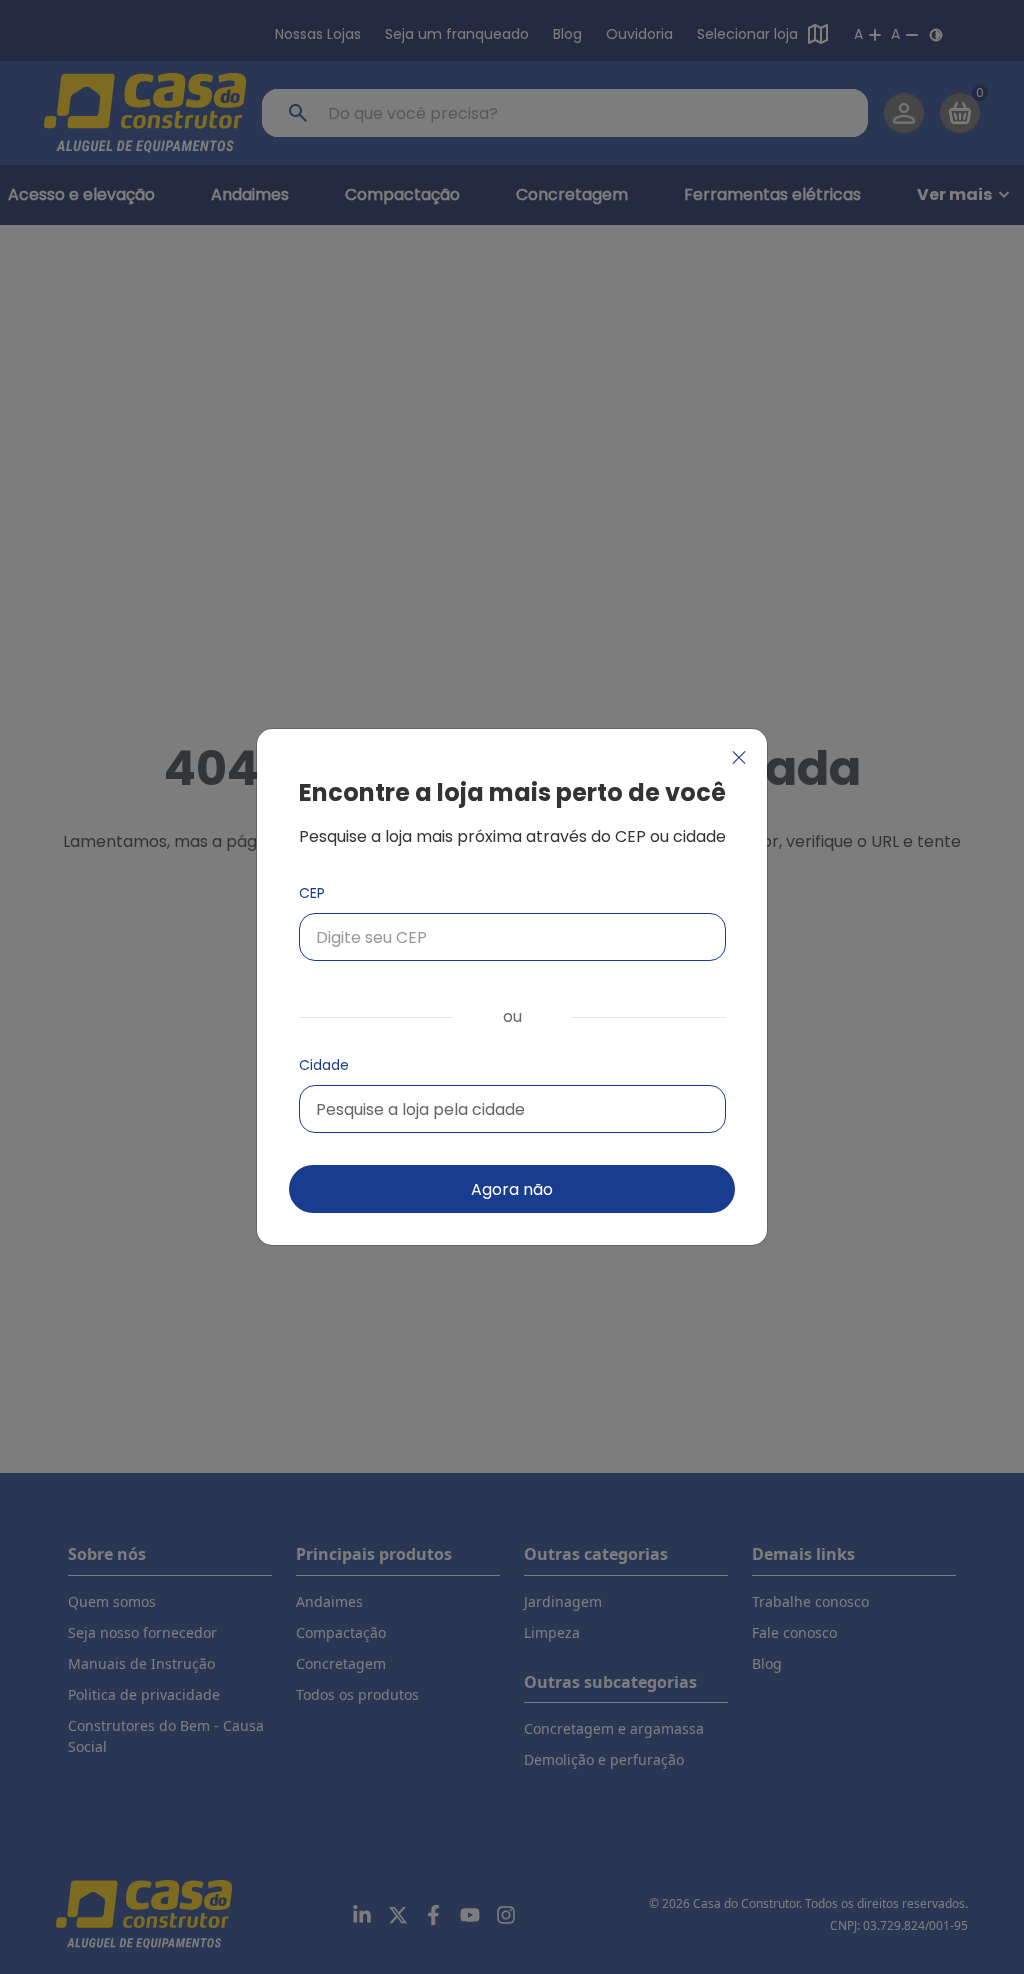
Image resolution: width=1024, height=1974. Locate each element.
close (739, 757)
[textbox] (420, 1109)
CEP (312, 893)
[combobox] (512, 1109)
